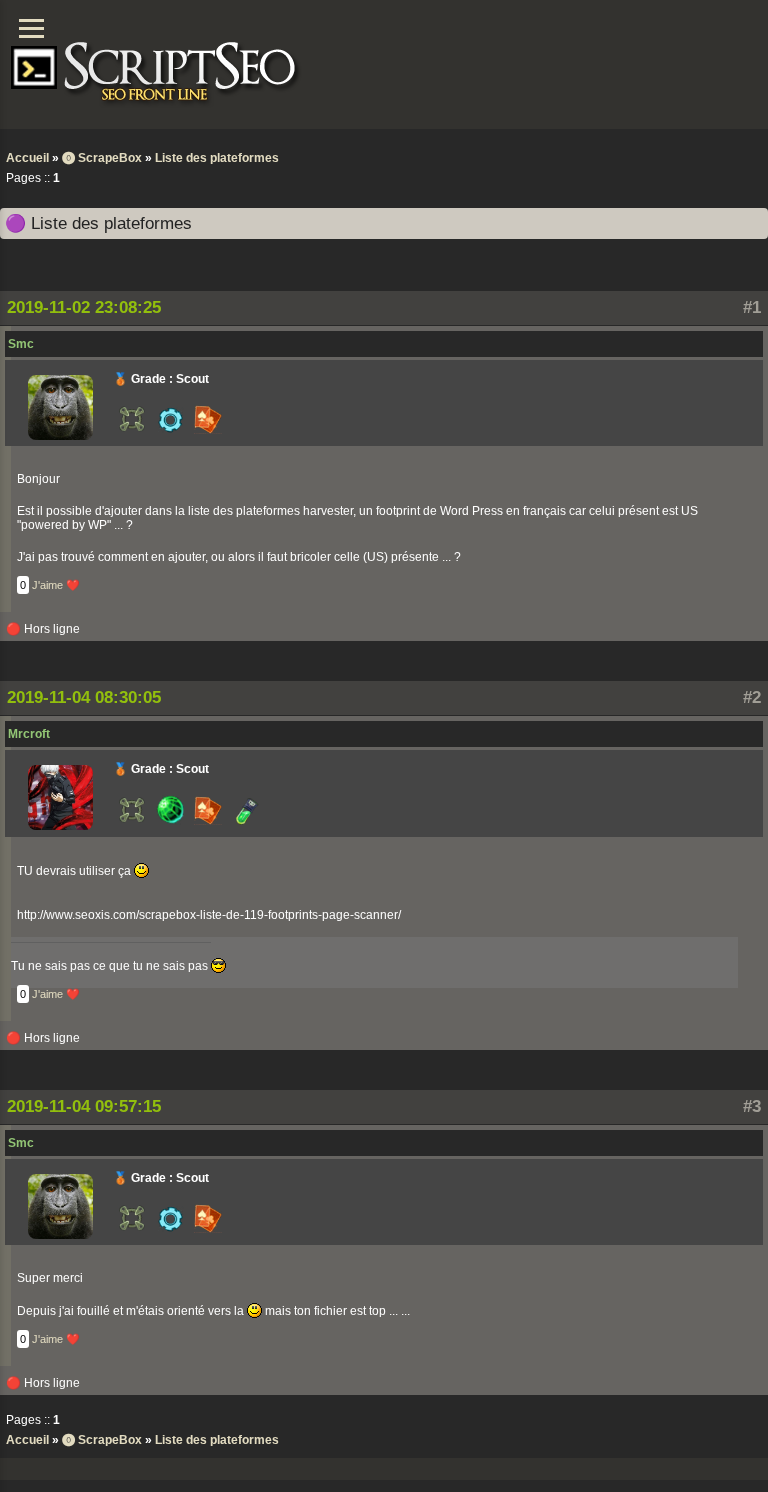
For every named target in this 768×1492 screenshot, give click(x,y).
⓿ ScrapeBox (102, 158)
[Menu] (31, 28)
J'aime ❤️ (56, 585)
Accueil (27, 158)
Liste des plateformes (217, 158)
